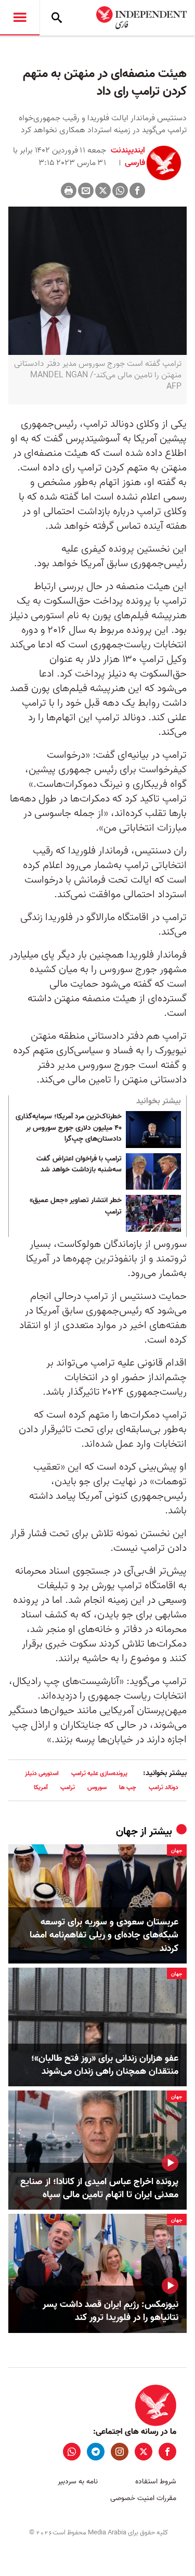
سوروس (97, 1787)
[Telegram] (96, 2452)
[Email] (86, 190)
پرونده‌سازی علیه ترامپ (99, 1773)
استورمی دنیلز (42, 1773)
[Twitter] (103, 190)
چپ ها (128, 1787)
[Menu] (20, 18)
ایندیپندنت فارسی (128, 157)
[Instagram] (120, 2452)
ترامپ (68, 1787)
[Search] (57, 18)
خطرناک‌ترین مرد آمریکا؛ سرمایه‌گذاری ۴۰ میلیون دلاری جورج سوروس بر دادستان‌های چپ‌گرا (69, 1128)
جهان (127, 1832)
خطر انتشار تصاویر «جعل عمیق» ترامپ (76, 1206)
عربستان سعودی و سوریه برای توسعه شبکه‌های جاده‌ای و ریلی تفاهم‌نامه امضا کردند (104, 1935)
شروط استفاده (156, 2482)
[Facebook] (137, 190)
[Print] (69, 190)
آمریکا (41, 1787)
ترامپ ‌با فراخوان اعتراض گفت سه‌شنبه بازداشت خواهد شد (79, 1165)
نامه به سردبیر (78, 2482)
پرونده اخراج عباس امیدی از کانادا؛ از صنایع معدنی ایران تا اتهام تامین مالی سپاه (99, 2188)
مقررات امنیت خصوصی (143, 2498)
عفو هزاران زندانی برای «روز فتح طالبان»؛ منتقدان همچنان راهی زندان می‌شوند (105, 2065)
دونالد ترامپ (164, 1787)
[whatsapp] (72, 2452)
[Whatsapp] (120, 190)
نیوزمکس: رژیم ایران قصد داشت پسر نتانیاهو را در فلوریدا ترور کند (110, 2311)
